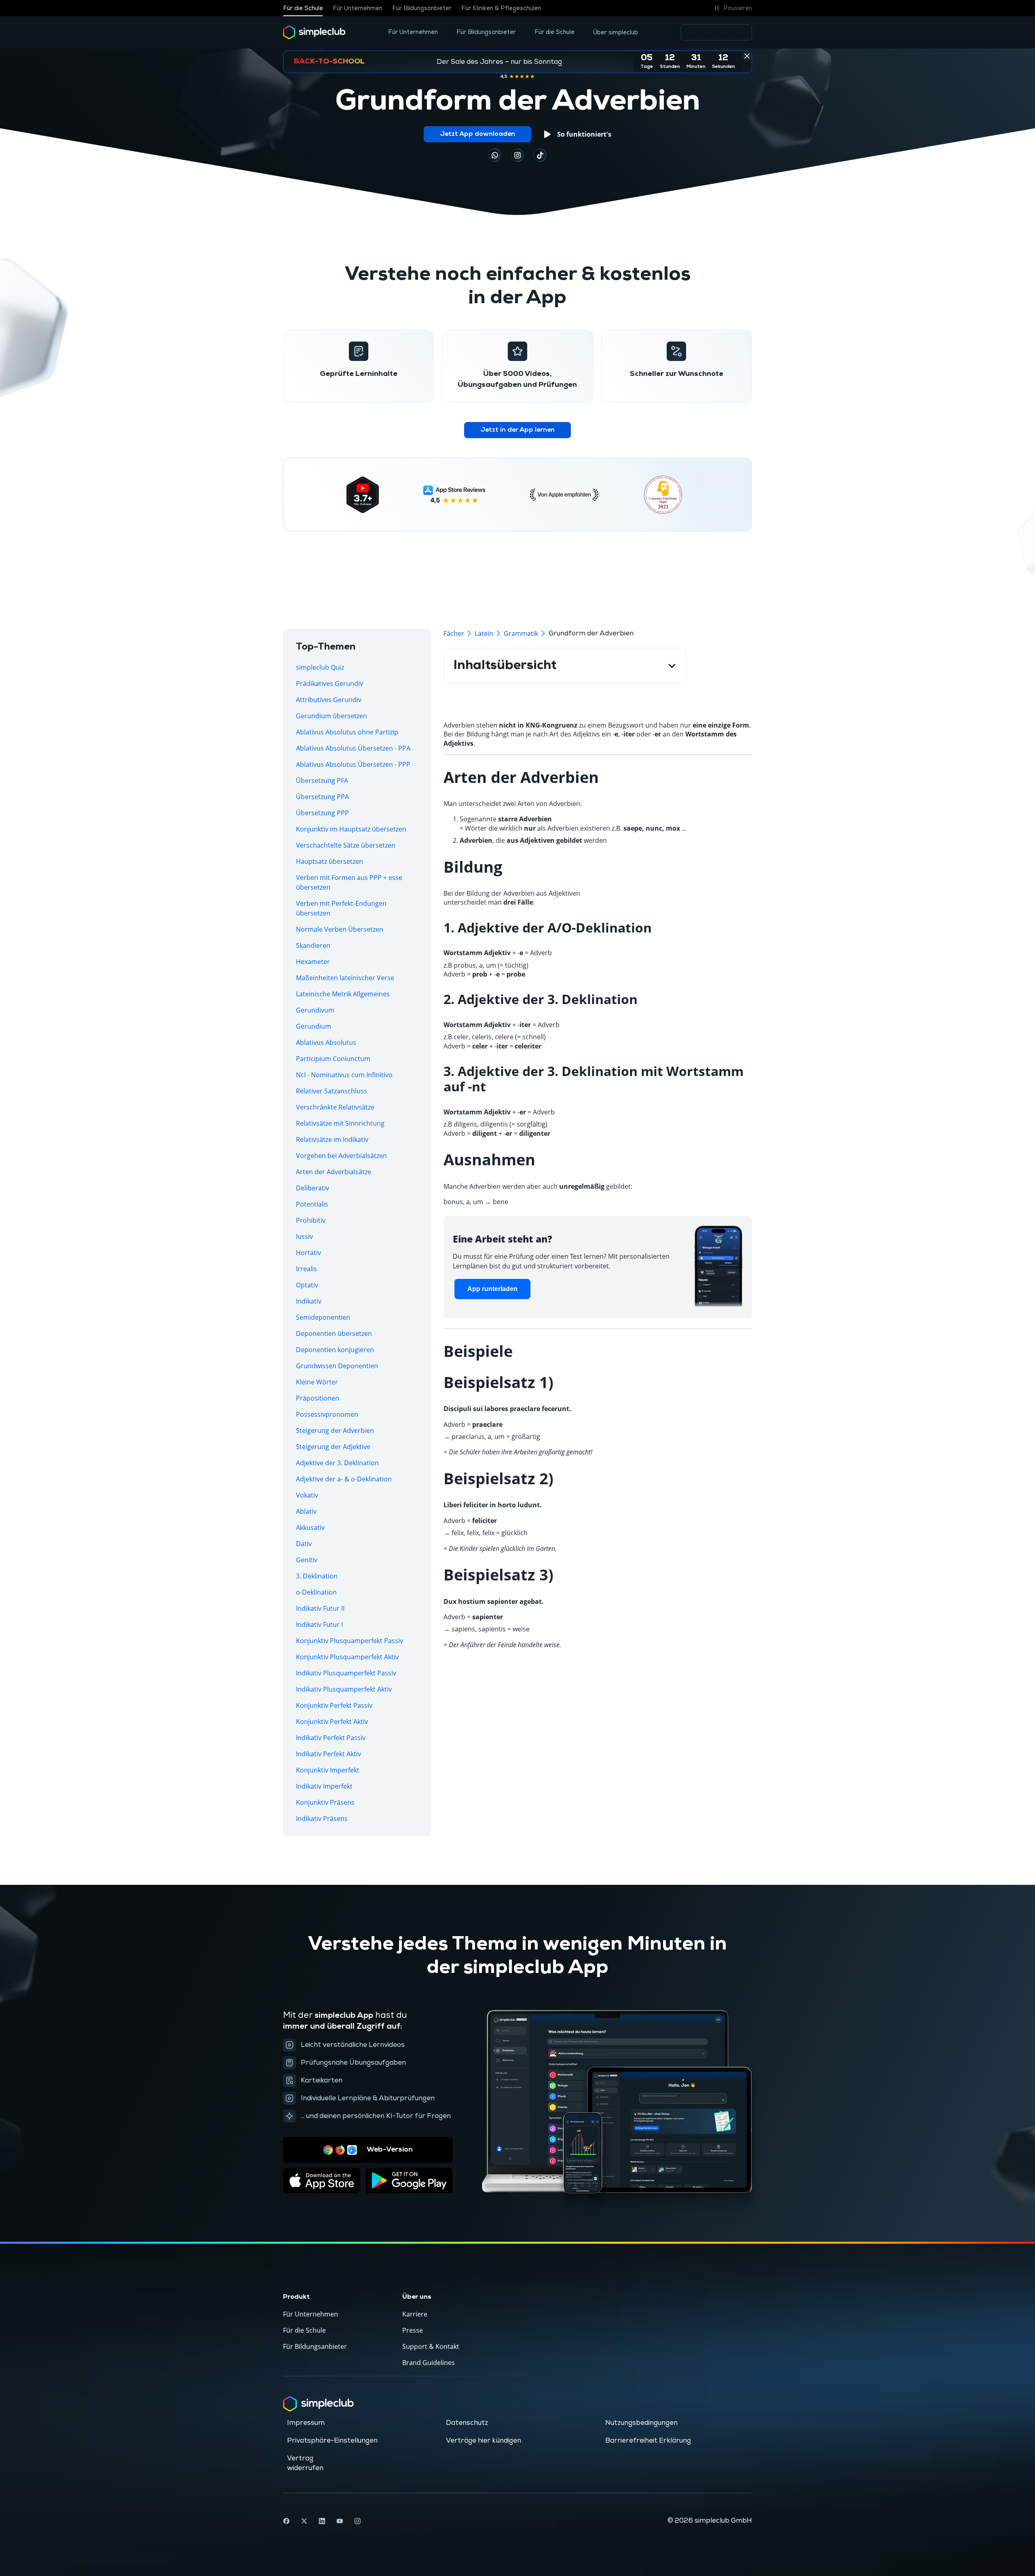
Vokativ (307, 1495)
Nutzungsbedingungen (641, 2423)
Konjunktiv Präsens (325, 1802)
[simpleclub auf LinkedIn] (322, 2521)
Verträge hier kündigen (484, 2441)
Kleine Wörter (317, 1382)
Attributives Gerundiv (329, 700)
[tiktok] (495, 155)
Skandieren (313, 945)
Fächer (454, 633)
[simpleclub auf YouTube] (340, 2521)
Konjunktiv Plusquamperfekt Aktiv (347, 1657)
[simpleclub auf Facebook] (286, 2521)
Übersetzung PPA (322, 797)
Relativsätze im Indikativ (332, 1139)
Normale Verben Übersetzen (340, 929)
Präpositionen (318, 1398)
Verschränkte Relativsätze (335, 1107)
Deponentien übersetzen (334, 1333)
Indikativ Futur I (319, 1625)
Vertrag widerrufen (305, 2463)
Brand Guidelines (429, 2363)
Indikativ (309, 1301)
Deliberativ (313, 1188)
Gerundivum (315, 1010)
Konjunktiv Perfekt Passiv (334, 1705)
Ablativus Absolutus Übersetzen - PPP (353, 764)
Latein (484, 633)
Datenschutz (467, 2423)
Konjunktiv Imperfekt (328, 1770)
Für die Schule (303, 8)
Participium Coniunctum (333, 1059)
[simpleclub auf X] (304, 2521)
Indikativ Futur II (320, 1608)
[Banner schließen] (747, 56)
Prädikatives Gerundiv (330, 684)
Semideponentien (323, 1317)
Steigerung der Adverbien (335, 1430)
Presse (413, 2330)
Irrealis (306, 1269)
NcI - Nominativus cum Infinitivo (344, 1075)
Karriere (415, 2314)
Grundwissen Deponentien (337, 1366)
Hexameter (313, 962)
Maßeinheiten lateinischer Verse (345, 978)
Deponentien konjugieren (335, 1350)
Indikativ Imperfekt (324, 1786)
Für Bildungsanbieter (422, 8)
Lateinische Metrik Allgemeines (343, 994)
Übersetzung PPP (322, 813)
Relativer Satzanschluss (332, 1091)
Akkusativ (310, 1527)
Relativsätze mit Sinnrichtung (340, 1123)
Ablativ (306, 1511)
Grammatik (521, 633)
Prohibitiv (311, 1220)
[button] (732, 8)
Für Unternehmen (358, 8)
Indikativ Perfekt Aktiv (328, 1754)
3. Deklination (317, 1576)
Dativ (304, 1544)
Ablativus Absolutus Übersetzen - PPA (353, 748)
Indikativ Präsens (322, 1819)
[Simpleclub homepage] (314, 32)
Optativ (307, 1285)
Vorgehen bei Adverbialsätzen (341, 1156)
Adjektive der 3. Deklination (337, 1463)
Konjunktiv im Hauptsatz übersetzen (351, 829)
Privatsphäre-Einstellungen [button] (332, 2441)
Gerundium (314, 1026)
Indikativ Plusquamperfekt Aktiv (344, 1689)
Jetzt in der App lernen (517, 430)
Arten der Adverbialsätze (334, 1172)
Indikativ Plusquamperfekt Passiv (346, 1673)
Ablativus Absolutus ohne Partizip (347, 732)
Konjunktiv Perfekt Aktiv (332, 1722)
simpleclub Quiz (320, 667)
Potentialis (312, 1204)
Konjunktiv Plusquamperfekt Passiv (350, 1641)
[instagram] (517, 155)
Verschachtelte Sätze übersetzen (346, 845)
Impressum (306, 2423)
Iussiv (304, 1236)
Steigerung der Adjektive (333, 1447)
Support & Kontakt (431, 2346)
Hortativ (308, 1253)
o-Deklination (316, 1592)
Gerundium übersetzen (332, 716)
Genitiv (307, 1560)
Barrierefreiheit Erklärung (648, 2441)
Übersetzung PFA (322, 781)
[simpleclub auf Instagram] (357, 2521)
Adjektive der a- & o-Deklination (344, 1479)
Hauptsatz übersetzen (330, 861)
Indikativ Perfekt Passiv (331, 1738)
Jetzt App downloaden (477, 134)
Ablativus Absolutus (326, 1042)
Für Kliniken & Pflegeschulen (501, 8)
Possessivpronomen (327, 1414)
